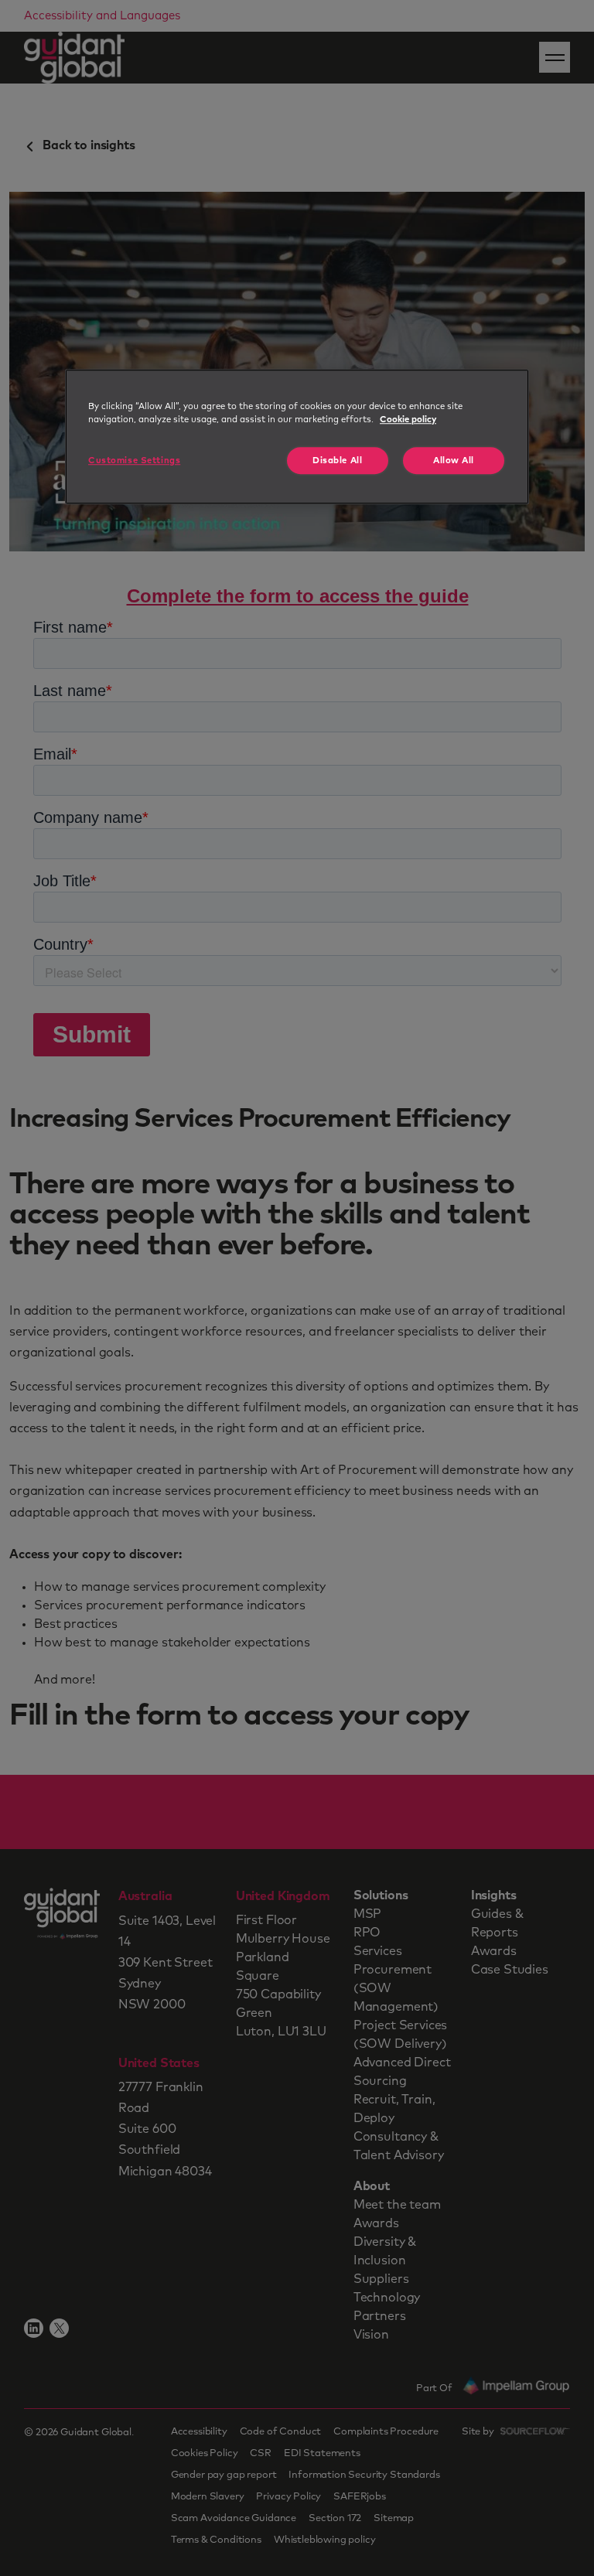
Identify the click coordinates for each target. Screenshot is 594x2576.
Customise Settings (134, 461)
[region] (297, 437)
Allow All (454, 461)
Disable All (337, 461)
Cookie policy (408, 420)
